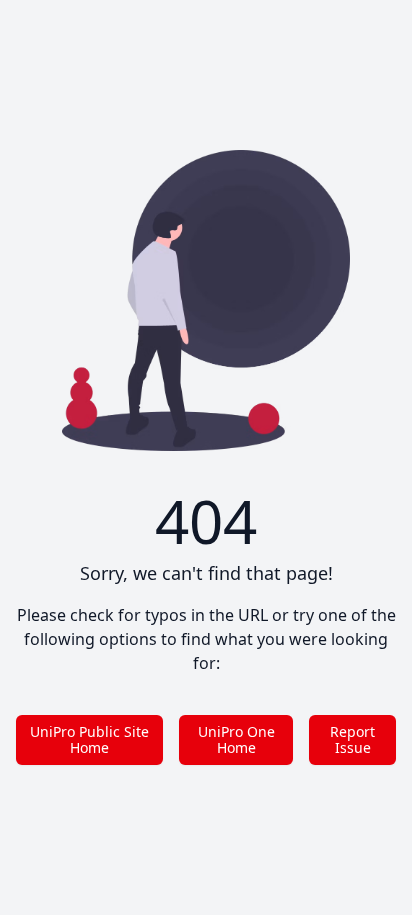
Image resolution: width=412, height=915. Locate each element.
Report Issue (352, 739)
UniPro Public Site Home (89, 739)
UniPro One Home (236, 739)
